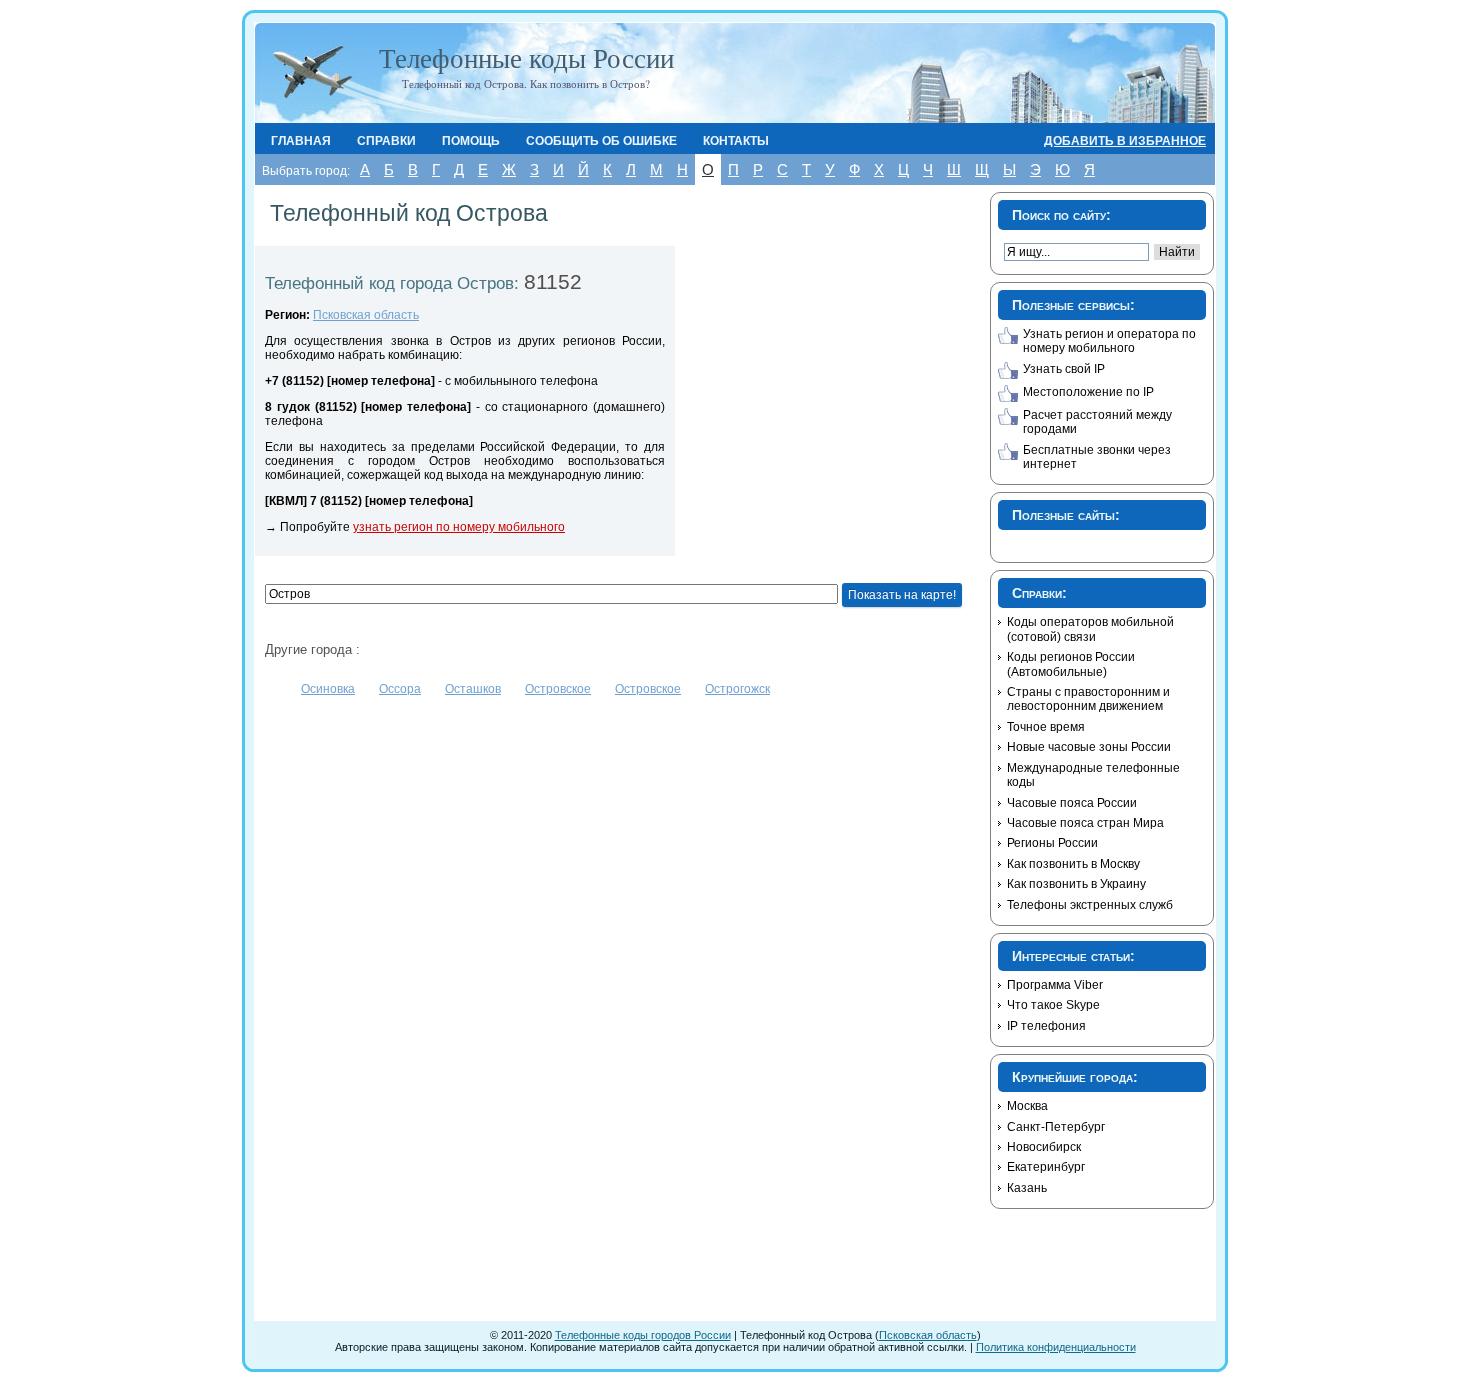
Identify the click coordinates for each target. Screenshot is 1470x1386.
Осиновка (328, 689)
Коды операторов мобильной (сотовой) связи (1090, 629)
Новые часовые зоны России (1089, 747)
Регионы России (1052, 843)
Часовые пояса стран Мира (1085, 823)
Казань (1027, 1188)
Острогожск (737, 689)
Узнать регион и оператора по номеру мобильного (1109, 341)
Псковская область (366, 315)
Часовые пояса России (1072, 803)
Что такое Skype (1053, 1005)
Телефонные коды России (526, 58)
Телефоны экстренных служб (1090, 905)
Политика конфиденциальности (1056, 1347)
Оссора (400, 689)
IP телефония (1046, 1026)
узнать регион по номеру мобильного (459, 527)
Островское (558, 689)
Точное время (1046, 727)
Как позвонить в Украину (1076, 884)
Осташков (473, 689)
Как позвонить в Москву (1073, 864)
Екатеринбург (1046, 1167)
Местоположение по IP (1088, 392)
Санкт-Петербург (1056, 1127)
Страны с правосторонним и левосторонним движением (1088, 699)
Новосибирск (1044, 1147)
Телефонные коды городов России (643, 1335)
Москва (1027, 1106)
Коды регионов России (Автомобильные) (1071, 664)
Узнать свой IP (1064, 369)
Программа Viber (1055, 985)
